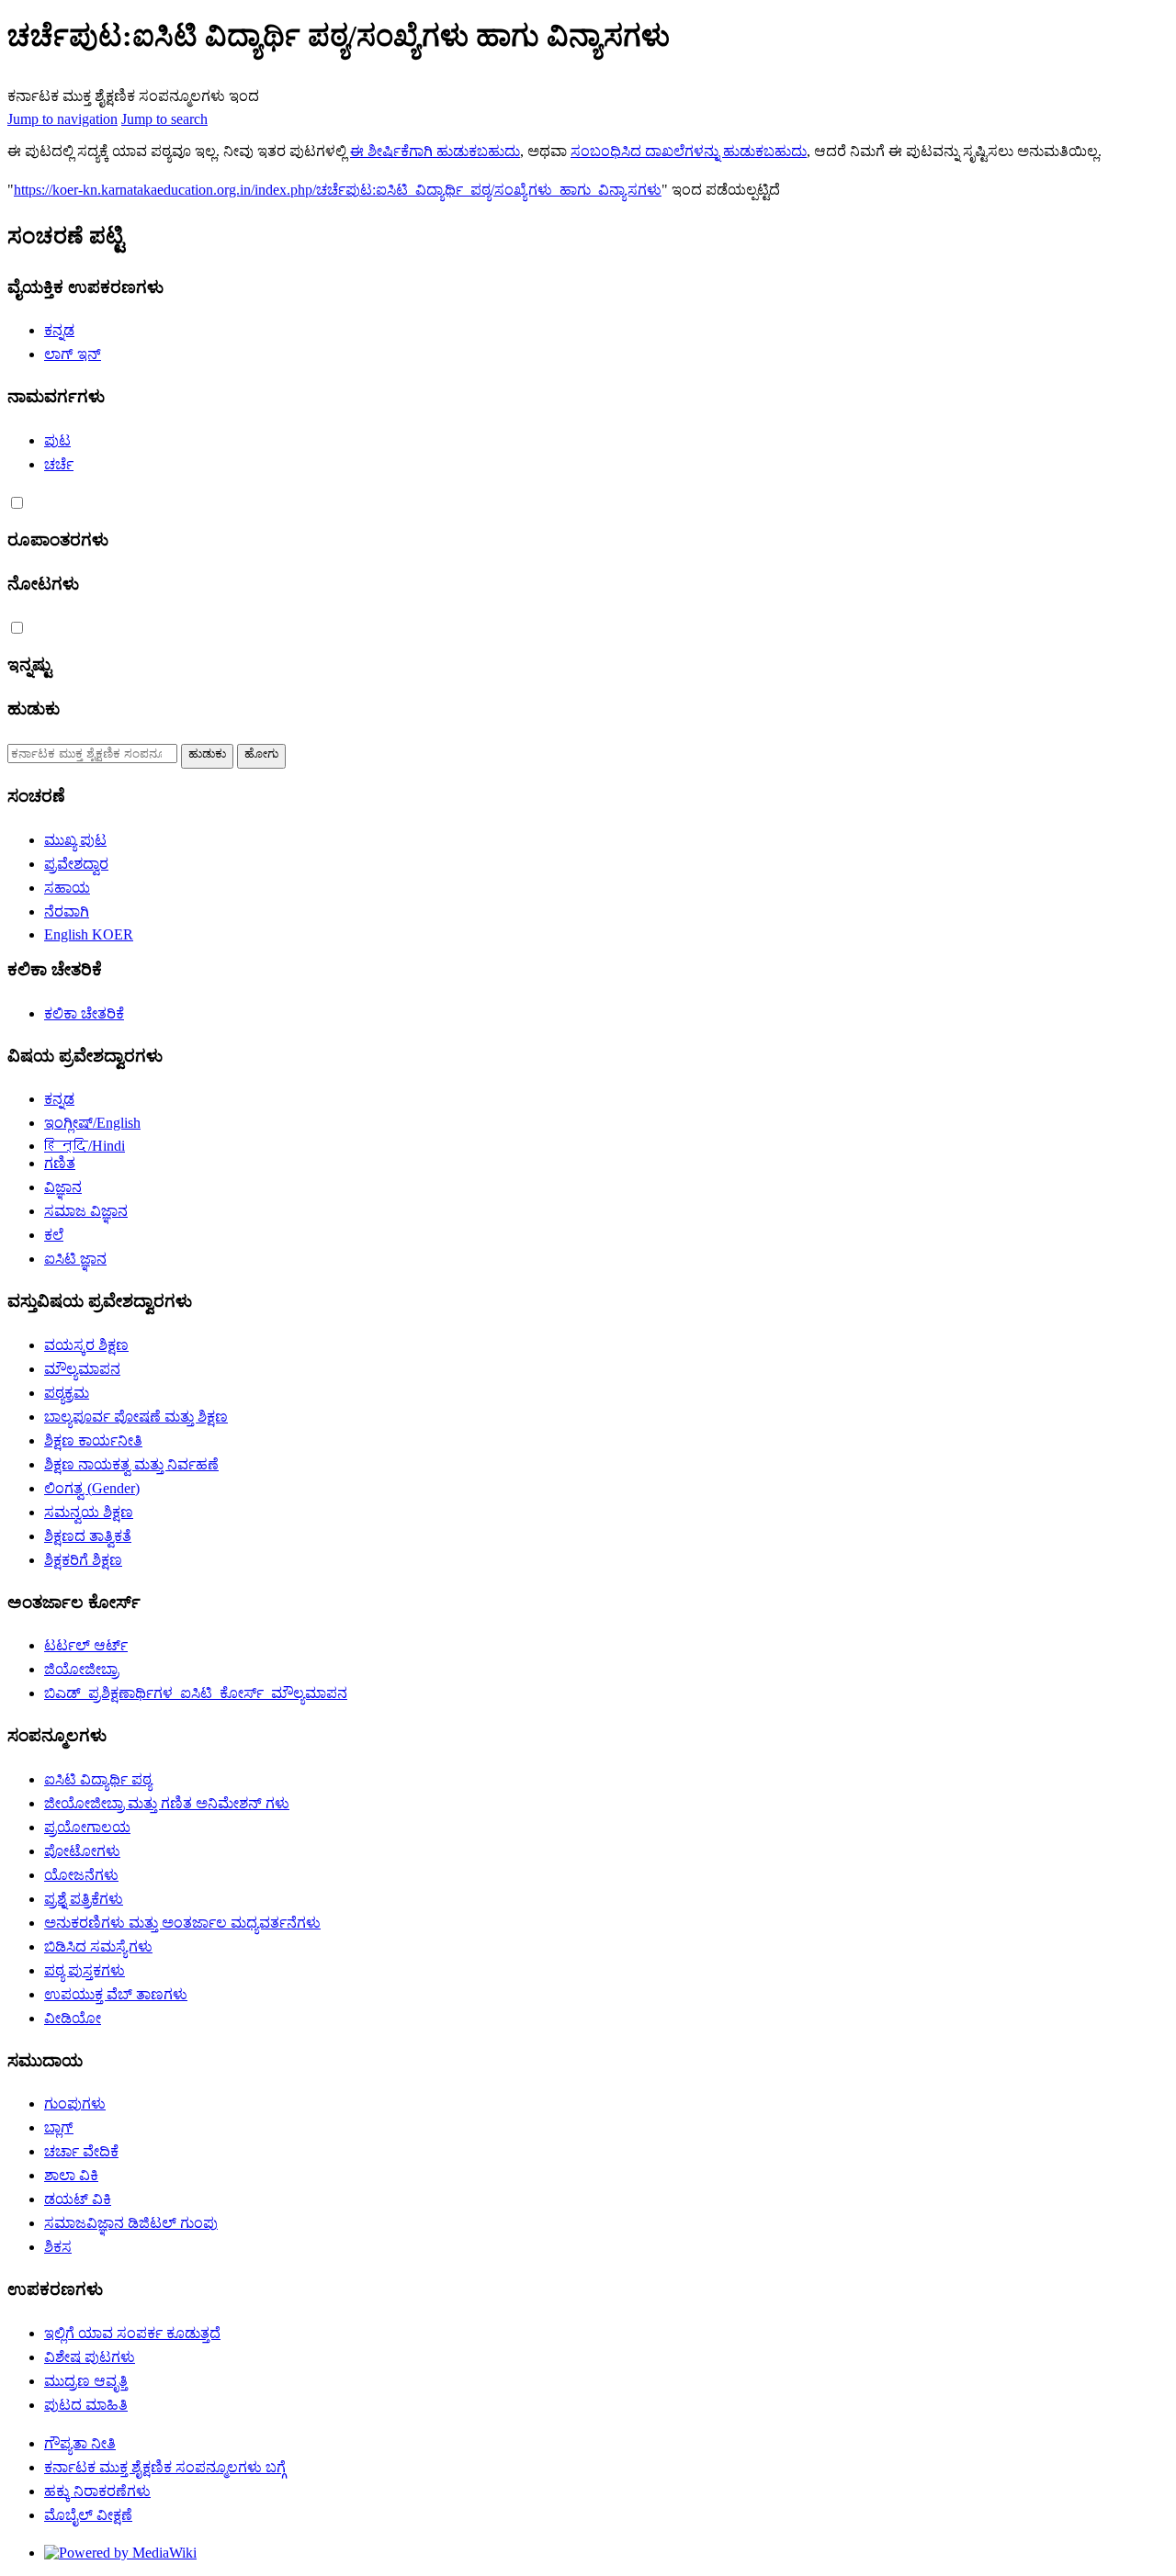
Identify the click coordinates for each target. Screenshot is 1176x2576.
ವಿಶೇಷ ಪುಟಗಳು (90, 2357)
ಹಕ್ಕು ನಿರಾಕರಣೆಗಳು (97, 2491)
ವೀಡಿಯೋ (73, 2018)
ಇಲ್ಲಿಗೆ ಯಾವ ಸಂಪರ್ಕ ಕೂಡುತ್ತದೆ (132, 2333)
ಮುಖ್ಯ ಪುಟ (75, 840)
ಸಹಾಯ (67, 888)
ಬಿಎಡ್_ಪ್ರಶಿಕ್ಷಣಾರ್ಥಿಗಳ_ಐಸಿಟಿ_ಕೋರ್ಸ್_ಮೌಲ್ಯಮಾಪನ (196, 1693)
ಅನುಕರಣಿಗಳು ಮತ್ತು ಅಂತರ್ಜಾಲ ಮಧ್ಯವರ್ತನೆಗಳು (182, 1923)
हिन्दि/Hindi (85, 1146)
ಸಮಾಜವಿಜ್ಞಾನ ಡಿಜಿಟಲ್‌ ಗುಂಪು (131, 2223)
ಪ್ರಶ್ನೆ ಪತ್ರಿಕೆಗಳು (84, 1899)
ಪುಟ (57, 440)
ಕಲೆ (54, 1235)
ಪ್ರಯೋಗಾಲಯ (87, 1827)
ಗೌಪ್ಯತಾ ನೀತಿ (80, 2443)
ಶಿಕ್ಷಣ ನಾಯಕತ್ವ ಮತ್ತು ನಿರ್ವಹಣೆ (131, 1464)
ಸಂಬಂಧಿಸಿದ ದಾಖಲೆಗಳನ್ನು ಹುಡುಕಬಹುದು (689, 151)
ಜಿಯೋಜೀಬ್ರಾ (81, 1669)
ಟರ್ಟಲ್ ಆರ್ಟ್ (86, 1645)
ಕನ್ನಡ (59, 330)
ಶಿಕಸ (58, 2247)
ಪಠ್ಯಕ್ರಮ (67, 1393)
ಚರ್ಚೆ (59, 464)
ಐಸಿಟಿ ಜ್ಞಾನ (75, 1259)
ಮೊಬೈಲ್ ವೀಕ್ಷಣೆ (88, 2515)
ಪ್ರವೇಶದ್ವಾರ (76, 864)
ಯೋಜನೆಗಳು (81, 1875)
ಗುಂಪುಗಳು (75, 2104)
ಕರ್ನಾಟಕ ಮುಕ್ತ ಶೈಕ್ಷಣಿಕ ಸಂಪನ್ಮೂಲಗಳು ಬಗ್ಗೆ (165, 2467)
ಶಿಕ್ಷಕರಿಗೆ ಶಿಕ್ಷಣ (83, 1560)
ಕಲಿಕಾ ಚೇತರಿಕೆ (84, 1013)
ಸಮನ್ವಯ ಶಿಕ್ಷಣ (89, 1512)
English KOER (89, 934)
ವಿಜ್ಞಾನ (63, 1187)
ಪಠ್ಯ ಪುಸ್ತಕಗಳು (85, 1970)
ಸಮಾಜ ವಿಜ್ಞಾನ (86, 1211)
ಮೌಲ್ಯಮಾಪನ (82, 1369)
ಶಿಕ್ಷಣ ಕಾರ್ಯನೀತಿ (93, 1440)
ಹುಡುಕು (34, 709)
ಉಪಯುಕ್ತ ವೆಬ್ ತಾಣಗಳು (116, 1994)
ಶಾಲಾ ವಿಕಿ (71, 2175)
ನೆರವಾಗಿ (67, 911)
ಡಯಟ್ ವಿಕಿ (78, 2199)
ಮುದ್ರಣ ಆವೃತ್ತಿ (86, 2381)
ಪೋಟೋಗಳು (82, 1851)
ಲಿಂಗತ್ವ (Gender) (92, 1488)
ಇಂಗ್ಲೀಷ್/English (92, 1123)
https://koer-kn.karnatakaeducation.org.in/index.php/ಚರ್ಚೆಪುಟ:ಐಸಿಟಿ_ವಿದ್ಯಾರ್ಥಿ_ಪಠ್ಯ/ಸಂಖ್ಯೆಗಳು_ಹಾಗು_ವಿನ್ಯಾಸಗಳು (338, 190)
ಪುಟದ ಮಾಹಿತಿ (86, 2405)
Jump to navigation (62, 119)
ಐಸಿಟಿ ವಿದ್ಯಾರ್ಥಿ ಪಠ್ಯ (98, 1779)
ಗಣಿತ (60, 1163)
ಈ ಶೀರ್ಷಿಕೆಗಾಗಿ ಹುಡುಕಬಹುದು (435, 151)
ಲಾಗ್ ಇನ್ (73, 354)
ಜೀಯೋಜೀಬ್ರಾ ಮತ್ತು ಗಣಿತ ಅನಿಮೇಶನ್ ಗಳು (167, 1803)
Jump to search (164, 119)
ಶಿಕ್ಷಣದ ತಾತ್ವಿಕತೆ (88, 1536)
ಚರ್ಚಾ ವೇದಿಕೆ (81, 2151)
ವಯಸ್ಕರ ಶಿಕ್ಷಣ (86, 1345)
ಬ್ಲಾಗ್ (59, 2127)
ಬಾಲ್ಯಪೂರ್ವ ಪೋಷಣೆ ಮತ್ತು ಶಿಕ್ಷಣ (136, 1417)
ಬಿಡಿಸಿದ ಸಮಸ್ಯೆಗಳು (98, 1946)
